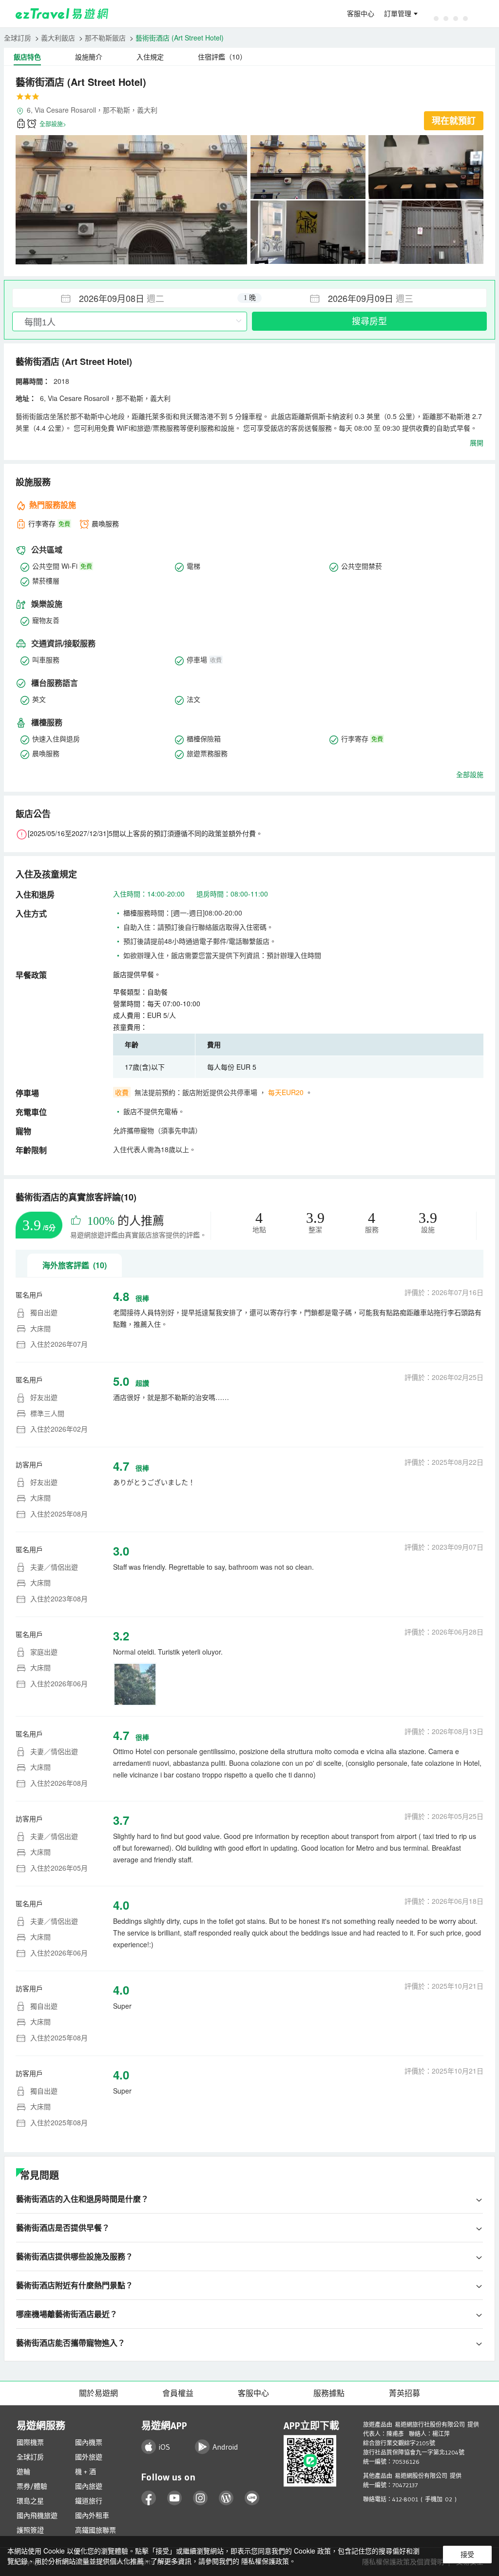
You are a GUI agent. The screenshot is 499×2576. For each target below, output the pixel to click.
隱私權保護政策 (265, 2561)
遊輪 (23, 2472)
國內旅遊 (89, 2486)
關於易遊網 (98, 2393)
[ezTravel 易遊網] (62, 14)
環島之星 (30, 2501)
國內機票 (89, 2442)
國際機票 (30, 2442)
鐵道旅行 (89, 2501)
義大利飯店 (58, 38)
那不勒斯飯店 (105, 38)
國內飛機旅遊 (37, 2516)
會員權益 (178, 2393)
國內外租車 (92, 2516)
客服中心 (361, 14)
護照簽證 (30, 2530)
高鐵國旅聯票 (96, 2530)
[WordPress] (226, 2498)
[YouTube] (175, 2498)
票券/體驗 (32, 2486)
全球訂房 (18, 38)
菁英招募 (404, 2393)
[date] (131, 298)
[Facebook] (149, 2498)
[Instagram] (201, 2498)
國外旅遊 (89, 2457)
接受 (467, 2555)
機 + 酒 (86, 2472)
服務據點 (329, 2393)
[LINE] (252, 2498)
